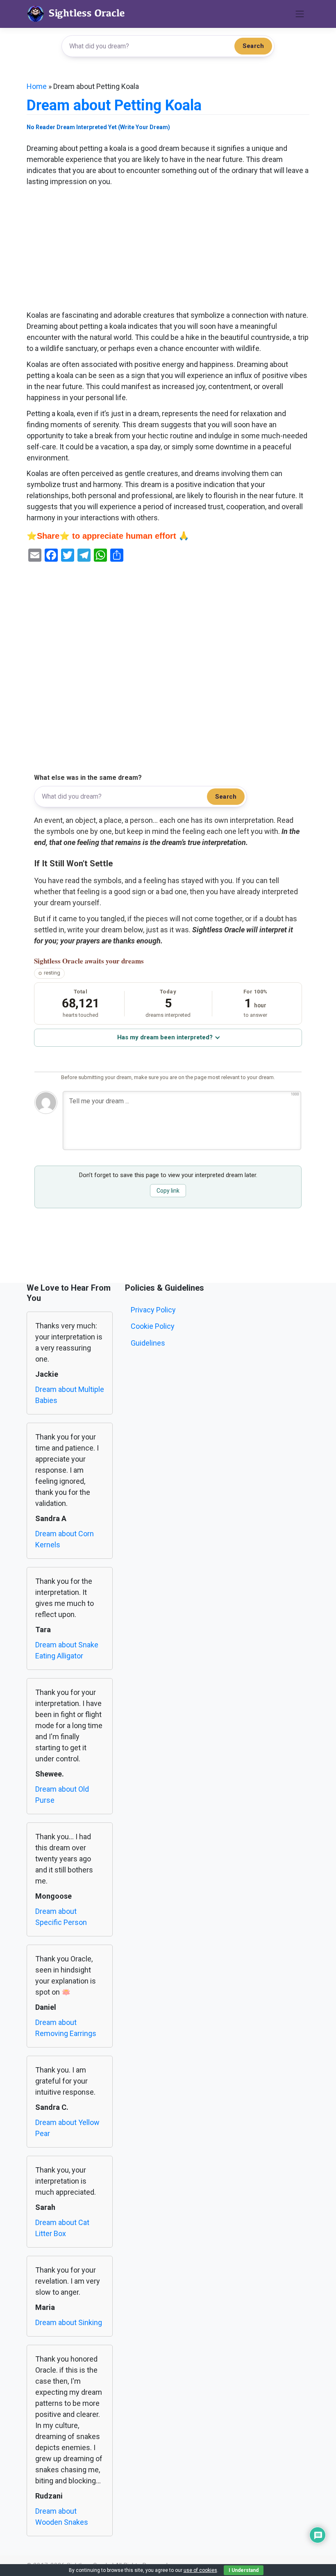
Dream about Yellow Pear (67, 2128)
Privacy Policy (153, 1310)
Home (37, 86)
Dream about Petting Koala (114, 105)
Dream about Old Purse (62, 1795)
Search (253, 46)
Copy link (168, 1191)
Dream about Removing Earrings (66, 2028)
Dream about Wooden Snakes (62, 2517)
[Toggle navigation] (300, 14)
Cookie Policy (153, 1326)
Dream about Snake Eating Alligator (67, 1650)
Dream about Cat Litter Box (62, 2228)
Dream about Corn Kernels (65, 1539)
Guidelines (148, 1343)
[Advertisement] (168, 249)
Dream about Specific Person (61, 1917)
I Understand (244, 2570)
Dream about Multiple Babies (70, 1395)
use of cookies (200, 2570)
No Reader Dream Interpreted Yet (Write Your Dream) (98, 127)
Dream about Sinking (69, 2322)
